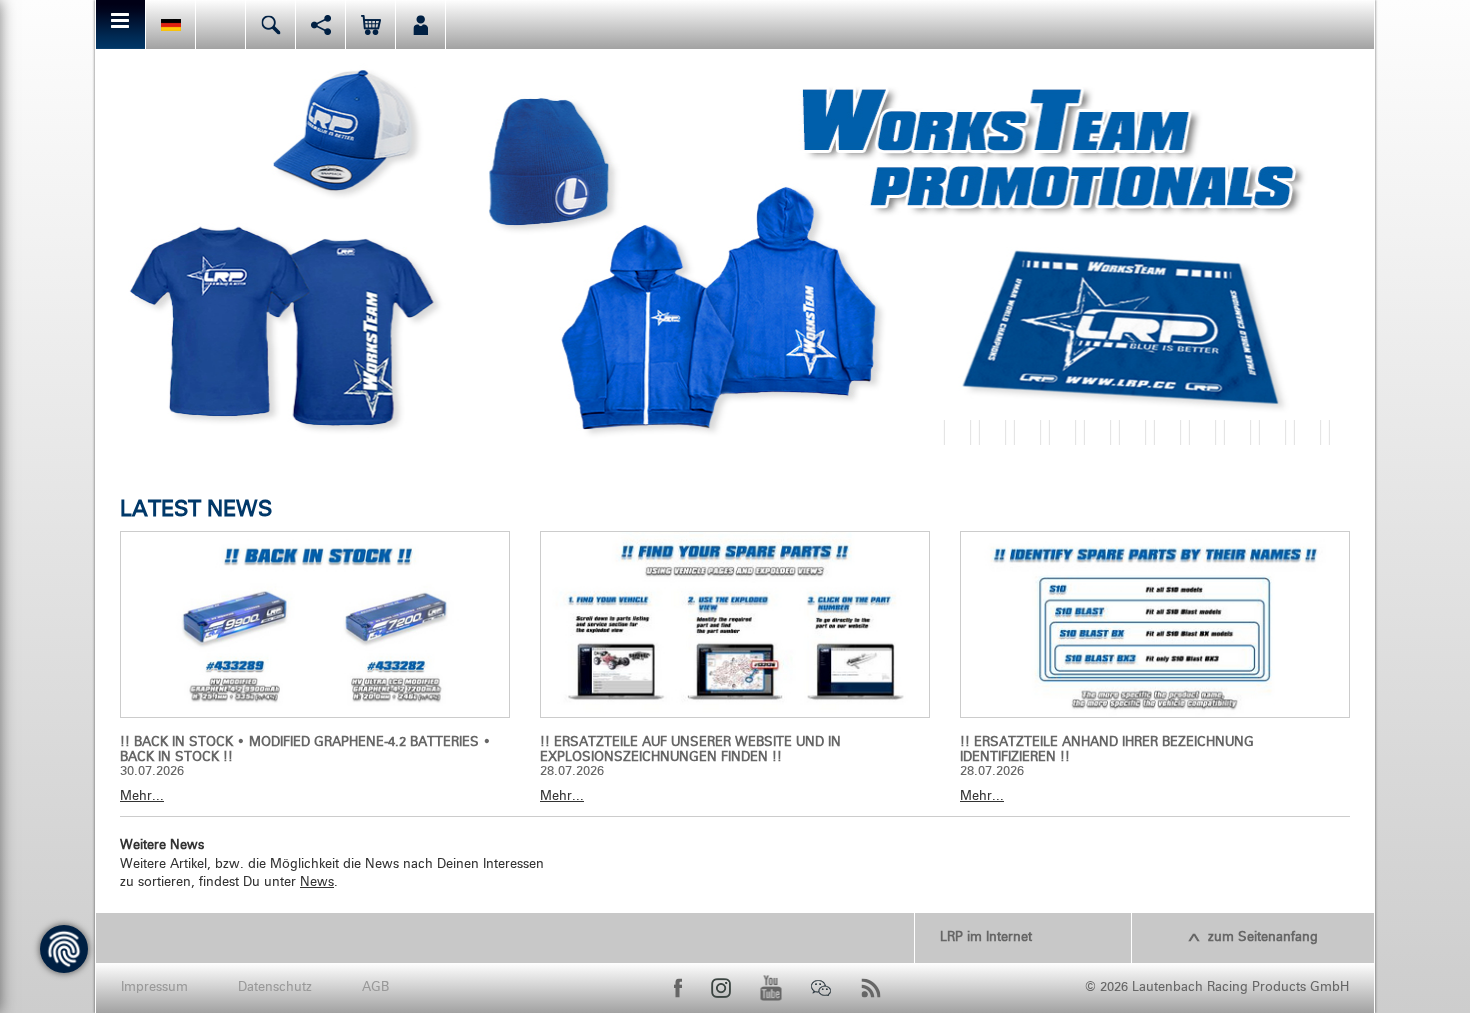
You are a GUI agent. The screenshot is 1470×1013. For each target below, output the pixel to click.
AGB (375, 987)
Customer (420, 24)
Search (270, 24)
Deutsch (170, 24)
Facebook (678, 988)
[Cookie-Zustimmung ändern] (64, 949)
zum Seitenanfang (1263, 937)
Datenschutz (275, 987)
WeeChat (821, 988)
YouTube (771, 988)
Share (320, 24)
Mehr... (142, 796)
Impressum (154, 987)
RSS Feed (871, 988)
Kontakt (220, 24)
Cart (370, 24)
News (317, 882)
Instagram (721, 988)
